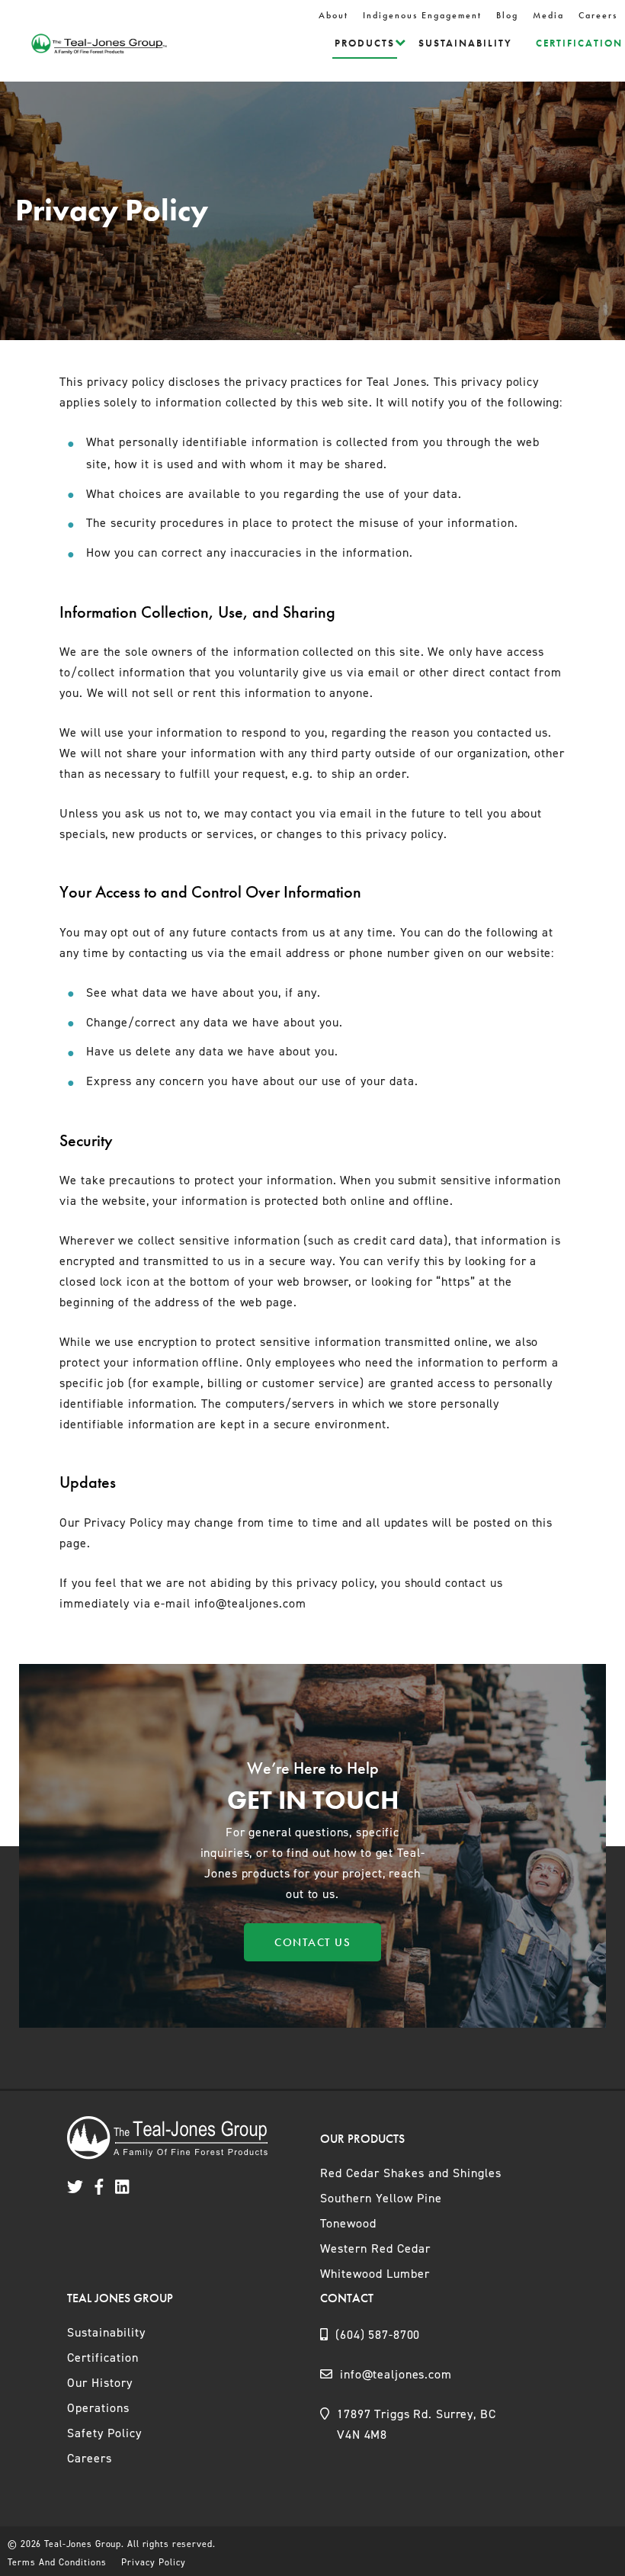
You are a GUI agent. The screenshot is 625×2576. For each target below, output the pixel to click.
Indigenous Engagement (422, 15)
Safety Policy (104, 2433)
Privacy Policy (154, 2562)
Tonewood (348, 2223)
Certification (579, 43)
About (333, 15)
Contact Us (312, 1942)
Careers (598, 15)
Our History (100, 2383)
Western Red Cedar (375, 2248)
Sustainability (465, 43)
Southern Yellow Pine (381, 2198)
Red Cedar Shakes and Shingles (411, 2173)
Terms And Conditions (57, 2562)
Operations (98, 2408)
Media (548, 15)
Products (365, 43)
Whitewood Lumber (375, 2274)
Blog (507, 15)
